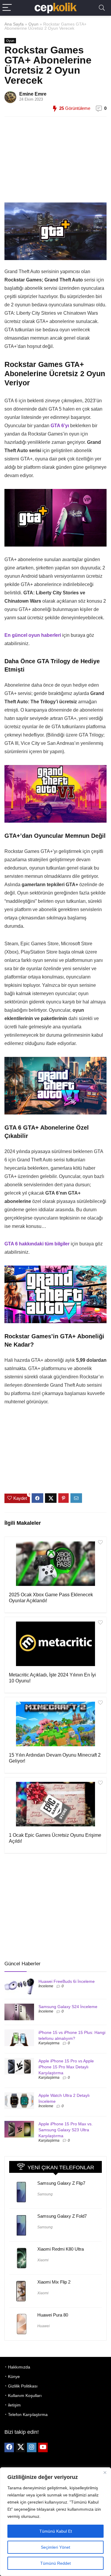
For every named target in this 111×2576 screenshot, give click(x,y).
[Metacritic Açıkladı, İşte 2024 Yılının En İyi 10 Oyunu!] (55, 1644)
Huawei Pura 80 (53, 2315)
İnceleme (46, 1986)
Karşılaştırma (49, 2043)
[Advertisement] (53, 163)
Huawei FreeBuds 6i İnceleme (67, 1981)
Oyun (33, 24)
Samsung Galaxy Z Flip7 (61, 2183)
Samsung (45, 2194)
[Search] (102, 8)
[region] (55, 2522)
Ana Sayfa (14, 24)
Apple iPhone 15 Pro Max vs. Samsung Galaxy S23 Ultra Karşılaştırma (66, 2130)
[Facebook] (9, 2447)
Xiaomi (43, 2260)
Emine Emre (33, 94)
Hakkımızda (19, 2367)
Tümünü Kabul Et (56, 2531)
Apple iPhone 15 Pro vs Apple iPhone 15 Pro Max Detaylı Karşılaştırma (66, 2067)
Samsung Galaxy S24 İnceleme (68, 2007)
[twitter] (20, 2447)
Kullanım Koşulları (25, 2395)
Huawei (44, 2326)
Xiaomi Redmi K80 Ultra (61, 2249)
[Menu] (7, 8)
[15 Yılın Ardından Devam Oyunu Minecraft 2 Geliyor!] (55, 1724)
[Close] (105, 2472)
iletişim (14, 2405)
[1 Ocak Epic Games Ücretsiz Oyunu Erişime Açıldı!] (55, 1804)
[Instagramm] (32, 2447)
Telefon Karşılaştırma (28, 2414)
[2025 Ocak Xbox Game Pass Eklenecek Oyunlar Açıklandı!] (55, 1564)
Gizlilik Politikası (23, 2386)
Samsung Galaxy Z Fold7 (62, 2216)
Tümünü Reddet (55, 2563)
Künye (14, 2376)
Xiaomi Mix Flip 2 (54, 2282)
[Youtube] (43, 2447)
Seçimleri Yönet (55, 2547)
